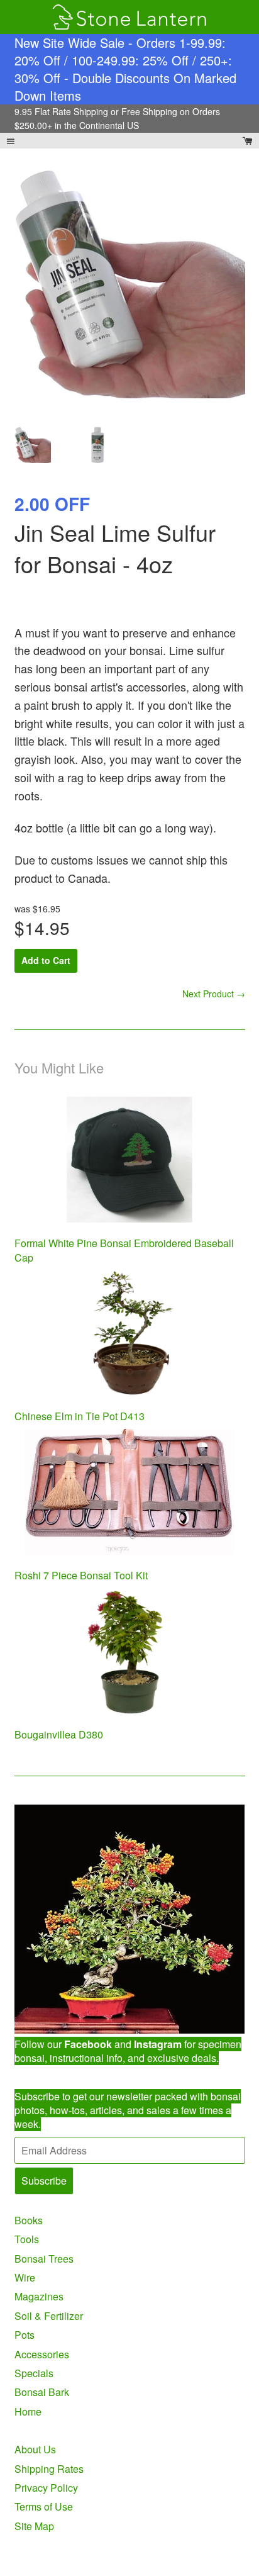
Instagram (158, 2044)
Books (29, 2220)
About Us (35, 2449)
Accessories (42, 2354)
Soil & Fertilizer (49, 2316)
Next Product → (214, 994)
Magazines (39, 2296)
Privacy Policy (46, 2488)
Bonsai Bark (42, 2392)
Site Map (34, 2526)
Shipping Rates (49, 2469)
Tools (27, 2239)
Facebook (88, 2044)
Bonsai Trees (44, 2259)
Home (28, 2411)
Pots (25, 2335)
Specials (34, 2373)
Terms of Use (44, 2506)
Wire (25, 2277)
